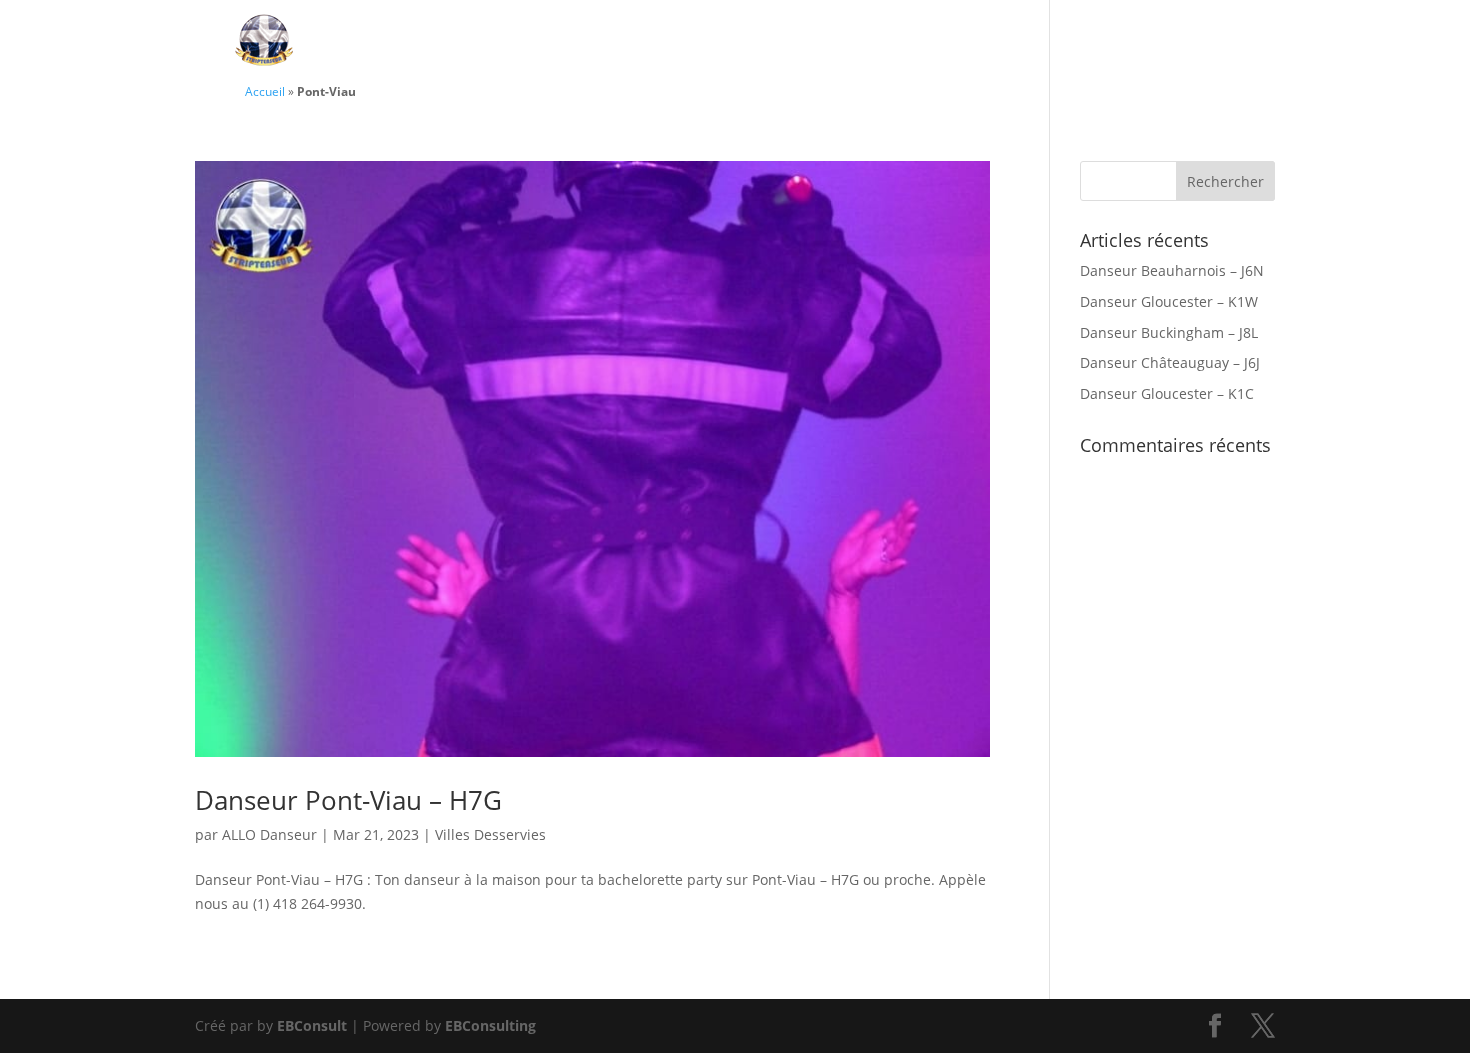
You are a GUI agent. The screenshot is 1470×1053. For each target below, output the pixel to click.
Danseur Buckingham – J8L (1169, 332)
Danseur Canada (693, 43)
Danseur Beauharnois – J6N (1172, 270)
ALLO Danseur (269, 834)
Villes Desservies (1153, 43)
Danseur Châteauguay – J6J (1170, 362)
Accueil (265, 91)
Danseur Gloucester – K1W (1169, 301)
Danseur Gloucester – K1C (1167, 393)
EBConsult (312, 1025)
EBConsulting (490, 1025)
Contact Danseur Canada (923, 43)
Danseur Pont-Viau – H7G (348, 800)
